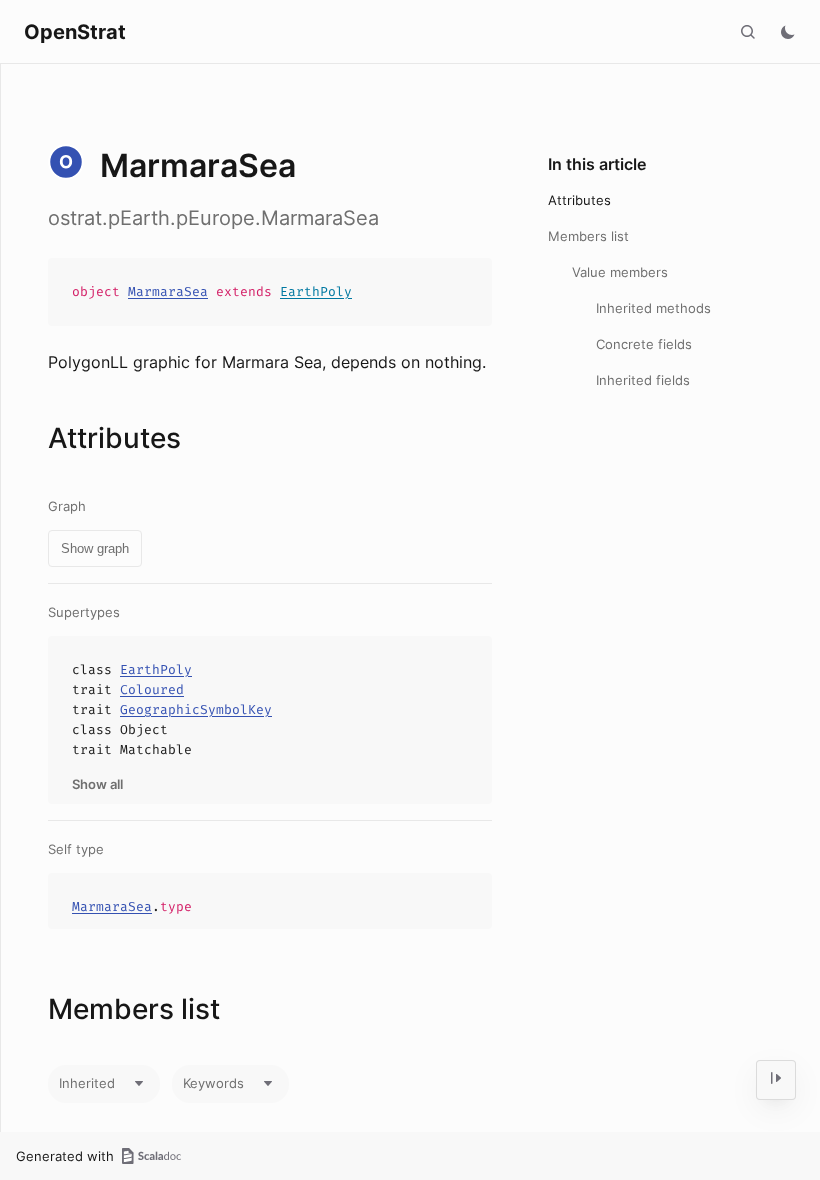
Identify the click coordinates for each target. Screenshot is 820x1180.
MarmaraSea (168, 291)
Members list (588, 236)
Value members (620, 272)
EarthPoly (316, 291)
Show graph (95, 548)
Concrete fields (644, 344)
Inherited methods (653, 308)
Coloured (152, 689)
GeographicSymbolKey (196, 709)
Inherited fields (643, 380)
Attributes (579, 200)
